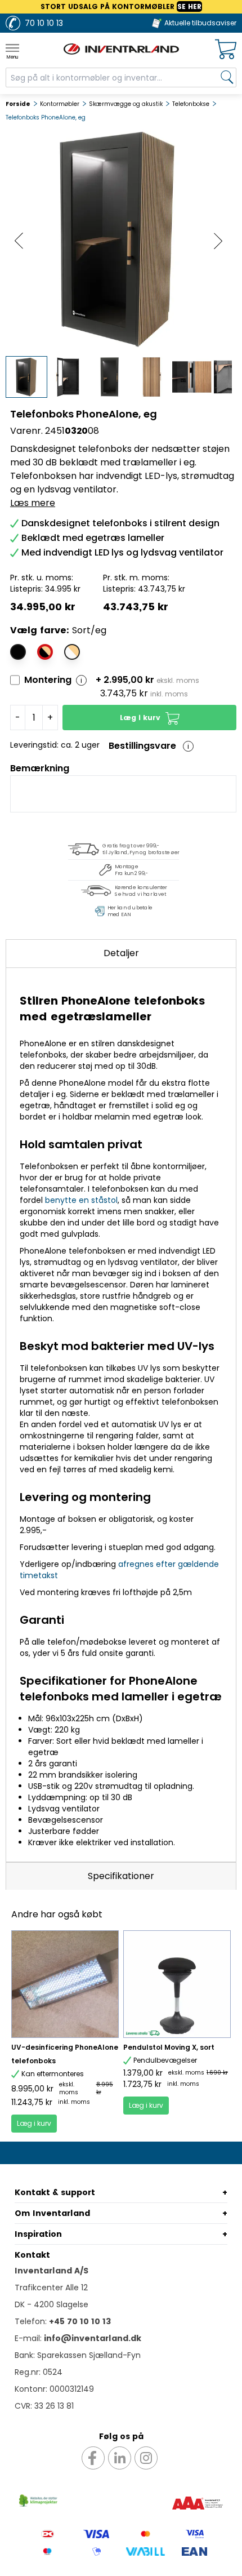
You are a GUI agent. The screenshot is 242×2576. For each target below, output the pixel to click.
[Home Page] (121, 49)
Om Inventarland (52, 2213)
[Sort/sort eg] (18, 652)
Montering (48, 680)
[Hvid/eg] (72, 652)
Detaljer (121, 953)
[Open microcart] (226, 49)
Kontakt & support (55, 2192)
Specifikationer (121, 1876)
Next (218, 241)
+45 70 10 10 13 (80, 2321)
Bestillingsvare (142, 746)
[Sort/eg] (45, 652)
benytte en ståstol (81, 1200)
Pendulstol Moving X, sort (169, 2047)
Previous (19, 241)
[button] (149, 718)
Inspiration (38, 2234)
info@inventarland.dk (93, 2338)
